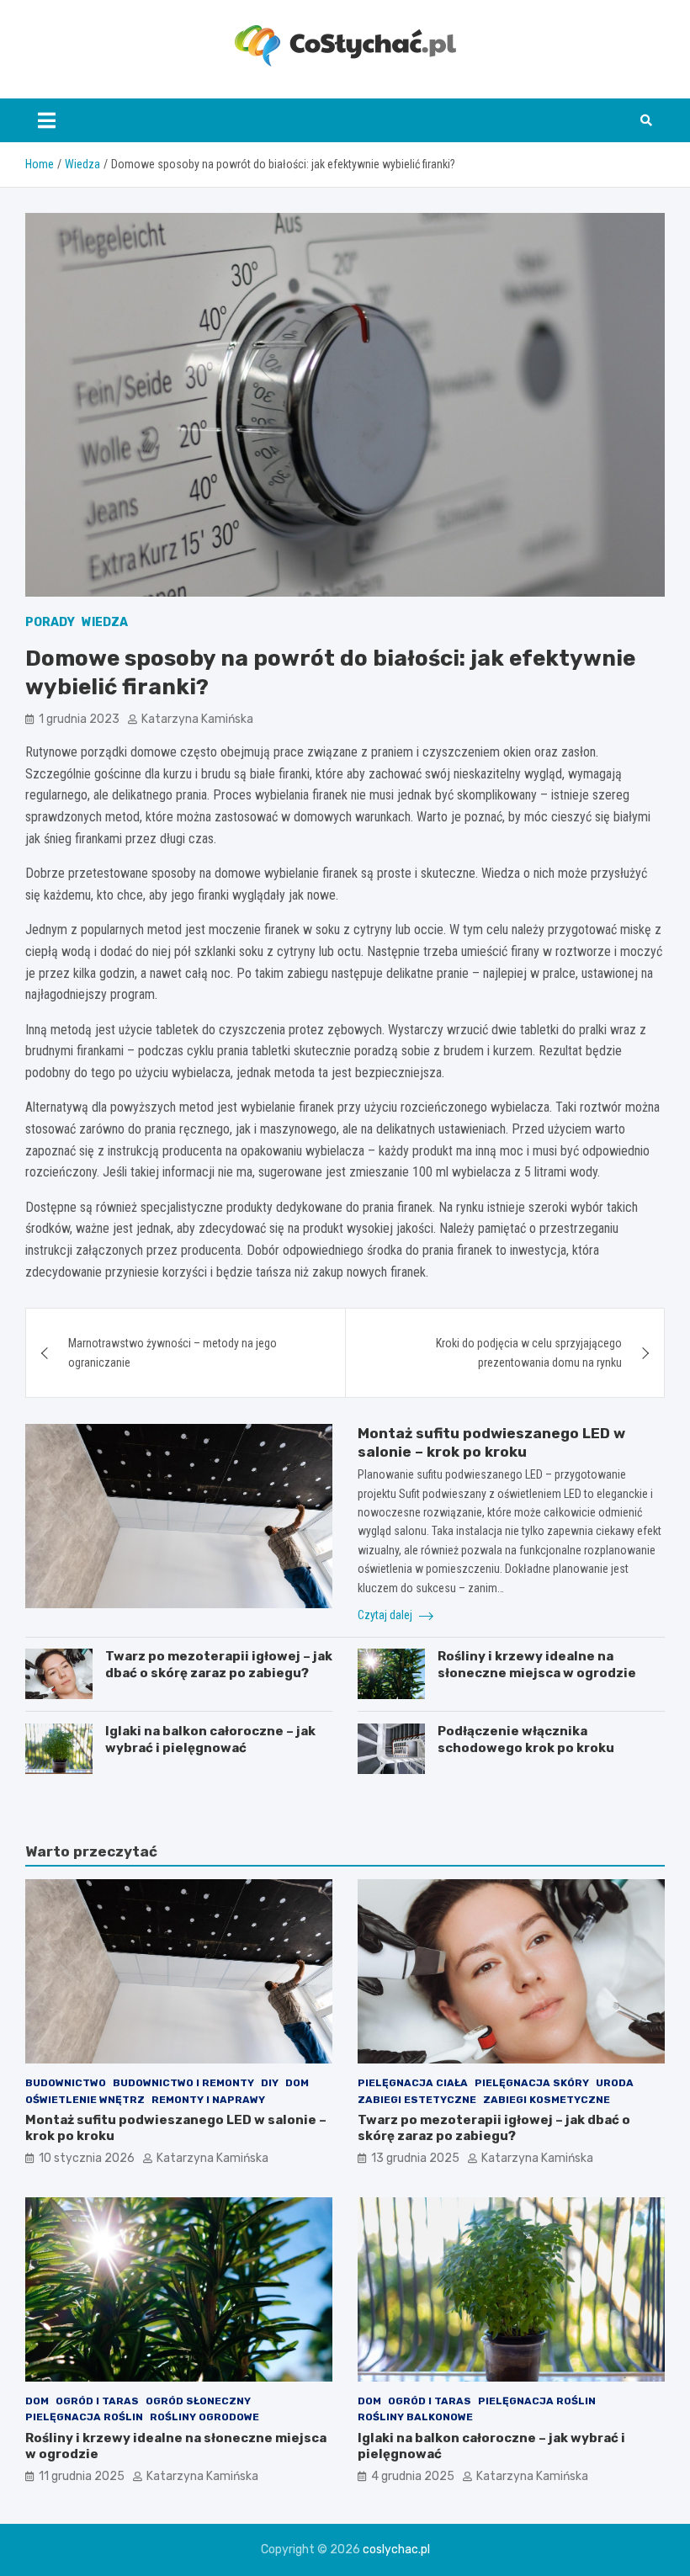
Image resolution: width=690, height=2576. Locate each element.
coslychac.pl (396, 2549)
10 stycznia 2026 (87, 2158)
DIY (270, 2083)
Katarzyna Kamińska (197, 719)
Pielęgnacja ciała (413, 2083)
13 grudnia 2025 (415, 2158)
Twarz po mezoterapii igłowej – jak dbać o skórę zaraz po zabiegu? (219, 1665)
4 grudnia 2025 (413, 2476)
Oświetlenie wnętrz (85, 2100)
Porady (50, 622)
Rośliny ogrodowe (204, 2417)
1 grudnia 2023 (79, 719)
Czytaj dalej (386, 1615)
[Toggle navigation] (47, 120)
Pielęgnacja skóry (532, 2083)
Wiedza (105, 622)
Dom (297, 2083)
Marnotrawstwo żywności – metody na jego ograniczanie (172, 1352)
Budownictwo (66, 2083)
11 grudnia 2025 (82, 2476)
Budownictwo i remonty (183, 2083)
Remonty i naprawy (208, 2100)
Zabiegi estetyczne (417, 2100)
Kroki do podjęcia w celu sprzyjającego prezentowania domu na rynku (529, 1352)
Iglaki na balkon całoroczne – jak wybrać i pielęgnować (210, 1739)
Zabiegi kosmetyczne (547, 2100)
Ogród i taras (97, 2401)
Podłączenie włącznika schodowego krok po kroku (526, 1739)
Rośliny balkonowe (415, 2417)
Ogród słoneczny (198, 2401)
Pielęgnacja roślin (84, 2417)
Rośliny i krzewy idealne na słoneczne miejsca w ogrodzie (537, 1665)
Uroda (615, 2083)
